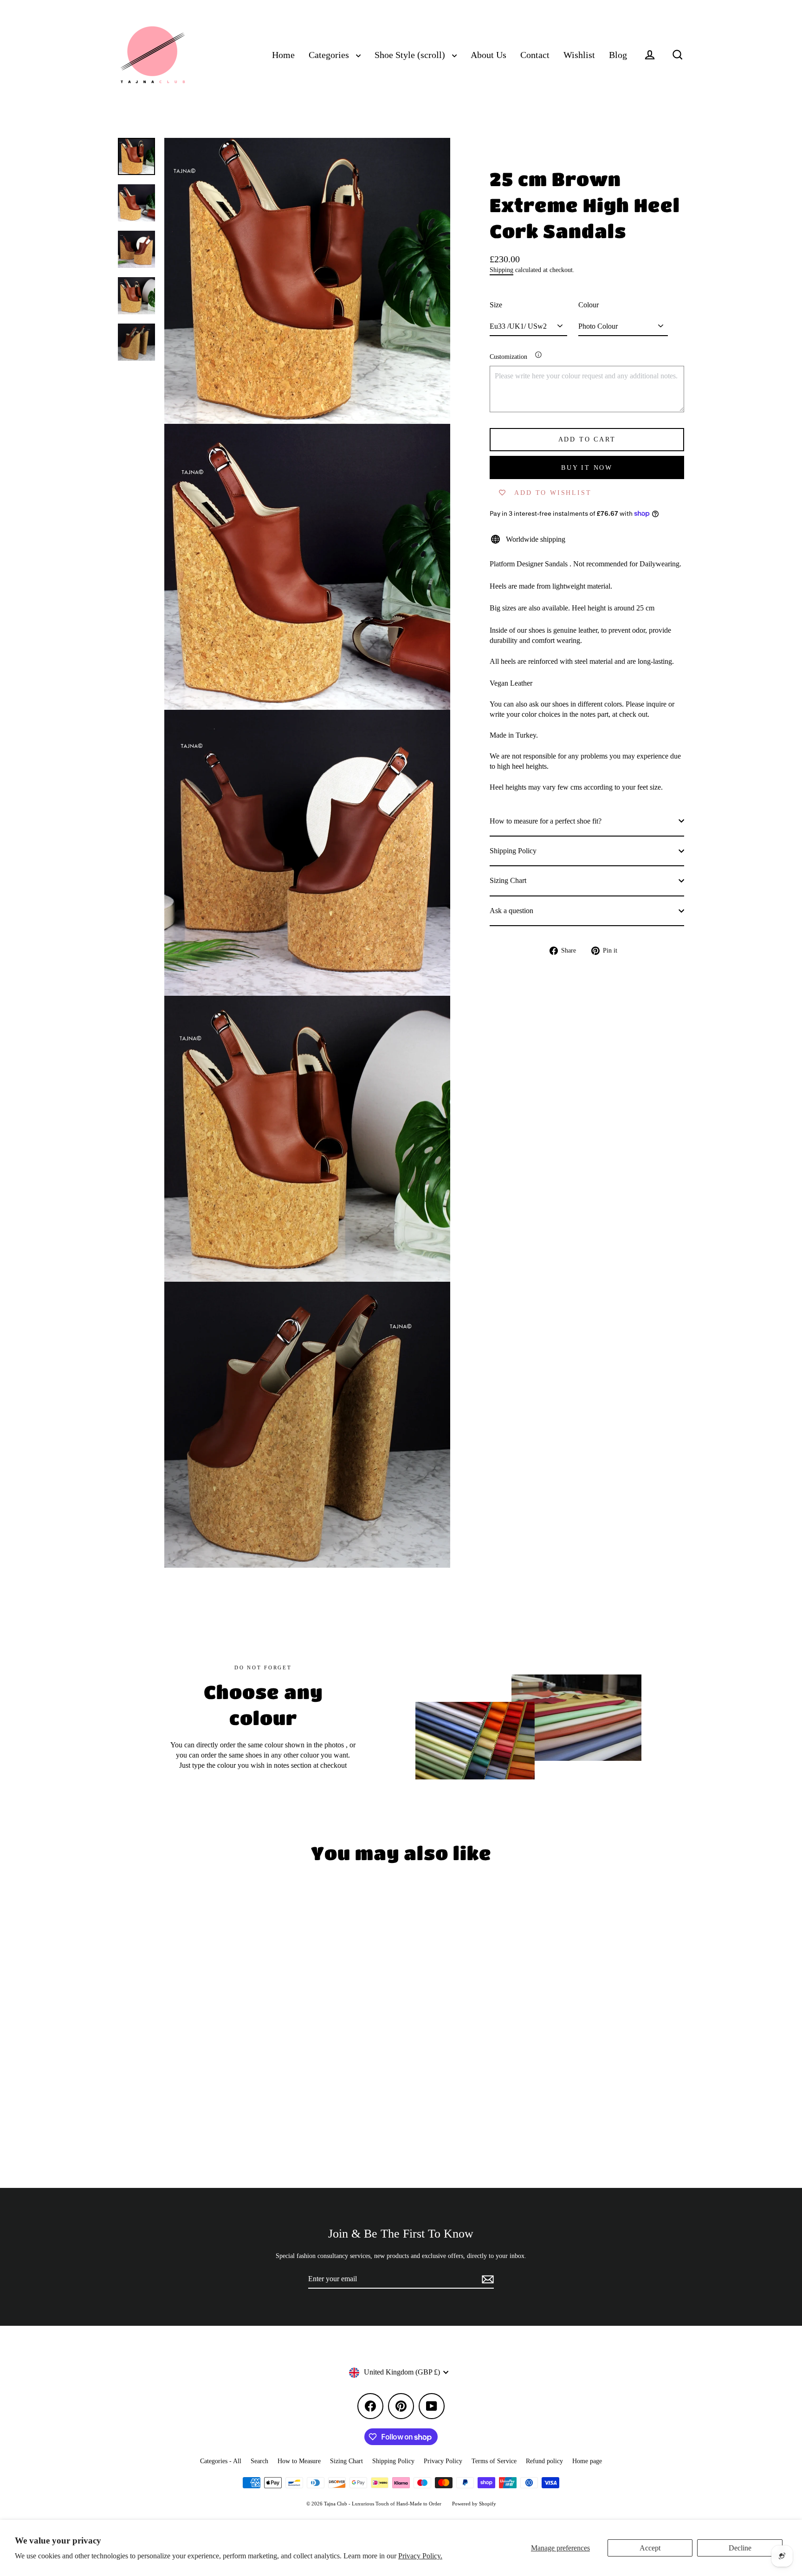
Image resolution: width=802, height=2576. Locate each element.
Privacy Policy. (420, 2556)
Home (283, 55)
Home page (587, 2461)
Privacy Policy (443, 2461)
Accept (650, 2548)
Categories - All (221, 2461)
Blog (618, 55)
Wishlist (579, 55)
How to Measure (299, 2461)
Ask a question (511, 910)
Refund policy (544, 2461)
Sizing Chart (508, 880)
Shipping (501, 270)
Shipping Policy (513, 851)
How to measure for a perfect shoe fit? (546, 821)
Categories (330, 55)
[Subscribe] (486, 2279)
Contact (535, 55)
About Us (488, 55)
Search (259, 2461)
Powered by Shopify (474, 2504)
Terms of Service (494, 2461)
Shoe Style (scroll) (411, 55)
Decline (740, 2548)
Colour (589, 305)
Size (496, 305)
